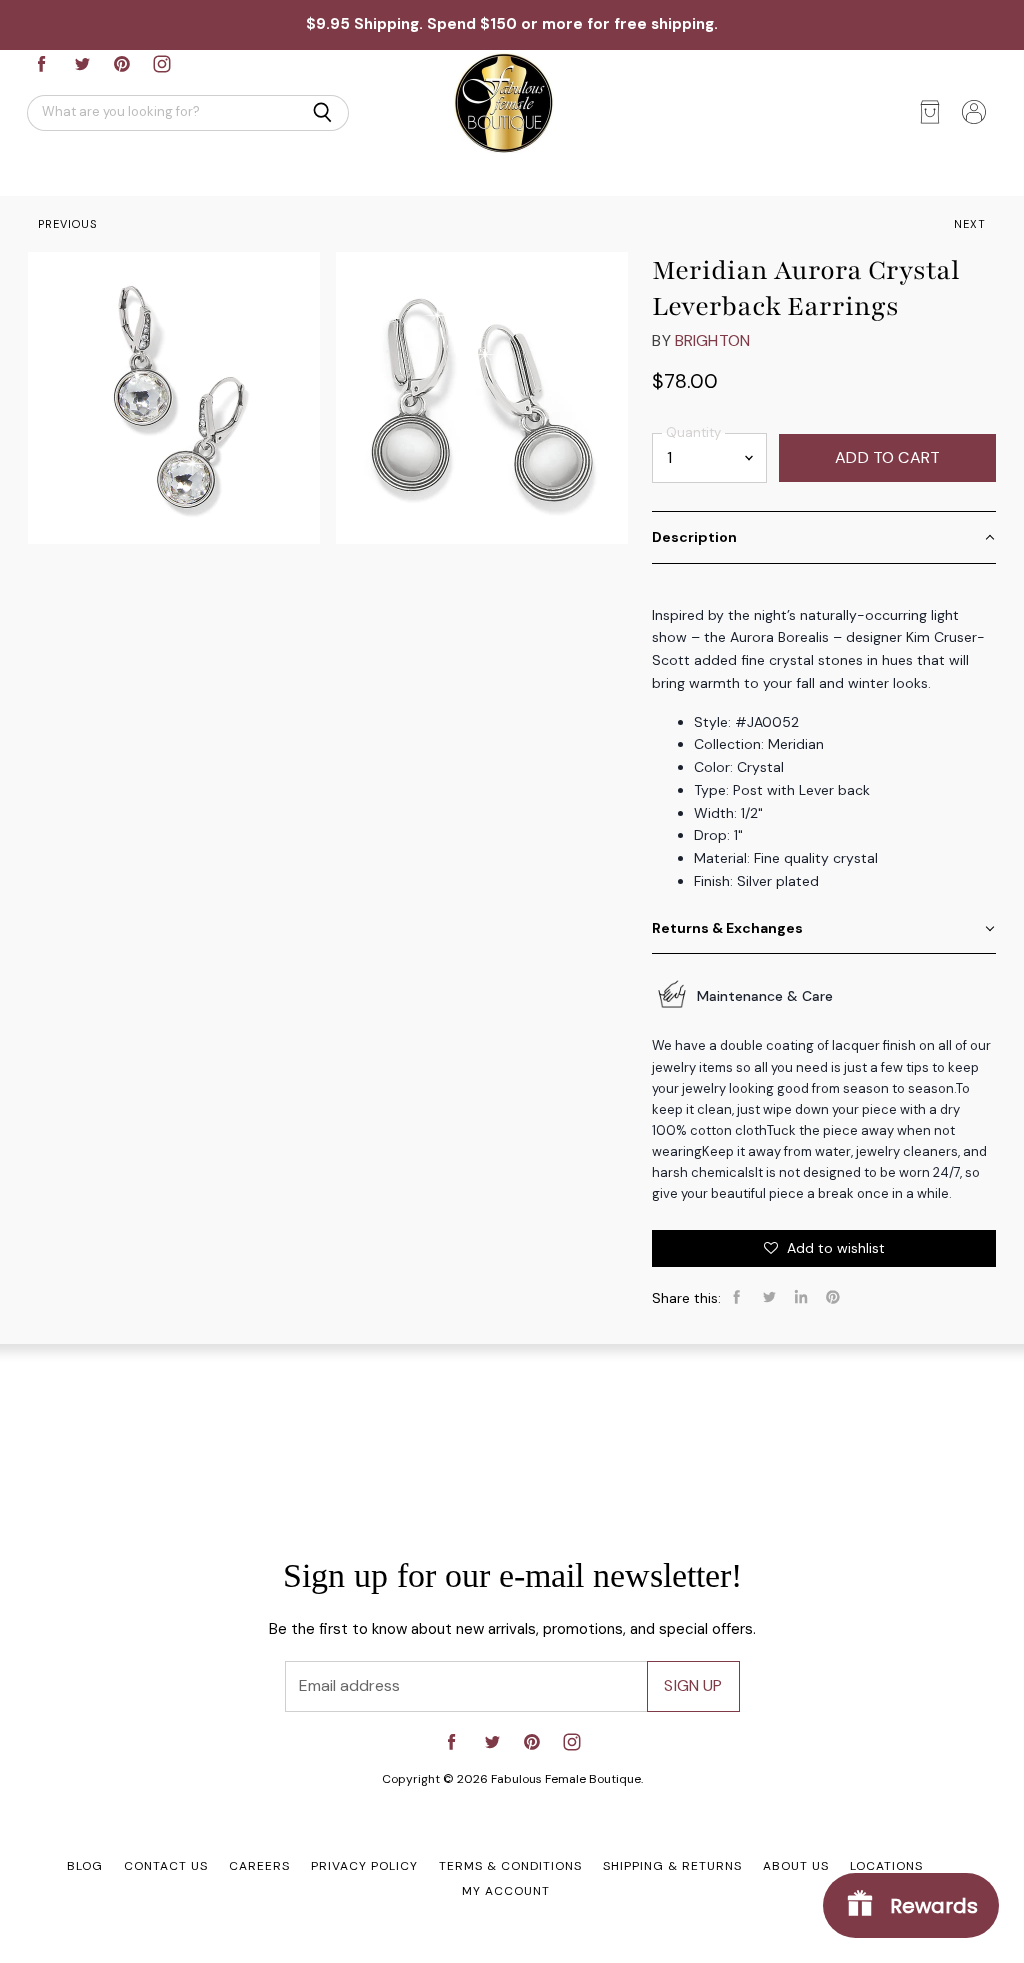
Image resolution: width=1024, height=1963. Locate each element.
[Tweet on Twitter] (769, 1297)
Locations (886, 1866)
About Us (796, 1866)
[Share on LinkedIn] (801, 1297)
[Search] (322, 113)
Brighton (712, 340)
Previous (67, 224)
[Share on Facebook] (737, 1297)
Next (970, 224)
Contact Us (166, 1866)
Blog (85, 1866)
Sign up (693, 1685)
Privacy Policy (364, 1866)
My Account (506, 1891)
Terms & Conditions (510, 1866)
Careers (259, 1866)
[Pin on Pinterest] (833, 1297)
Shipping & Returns (672, 1866)
